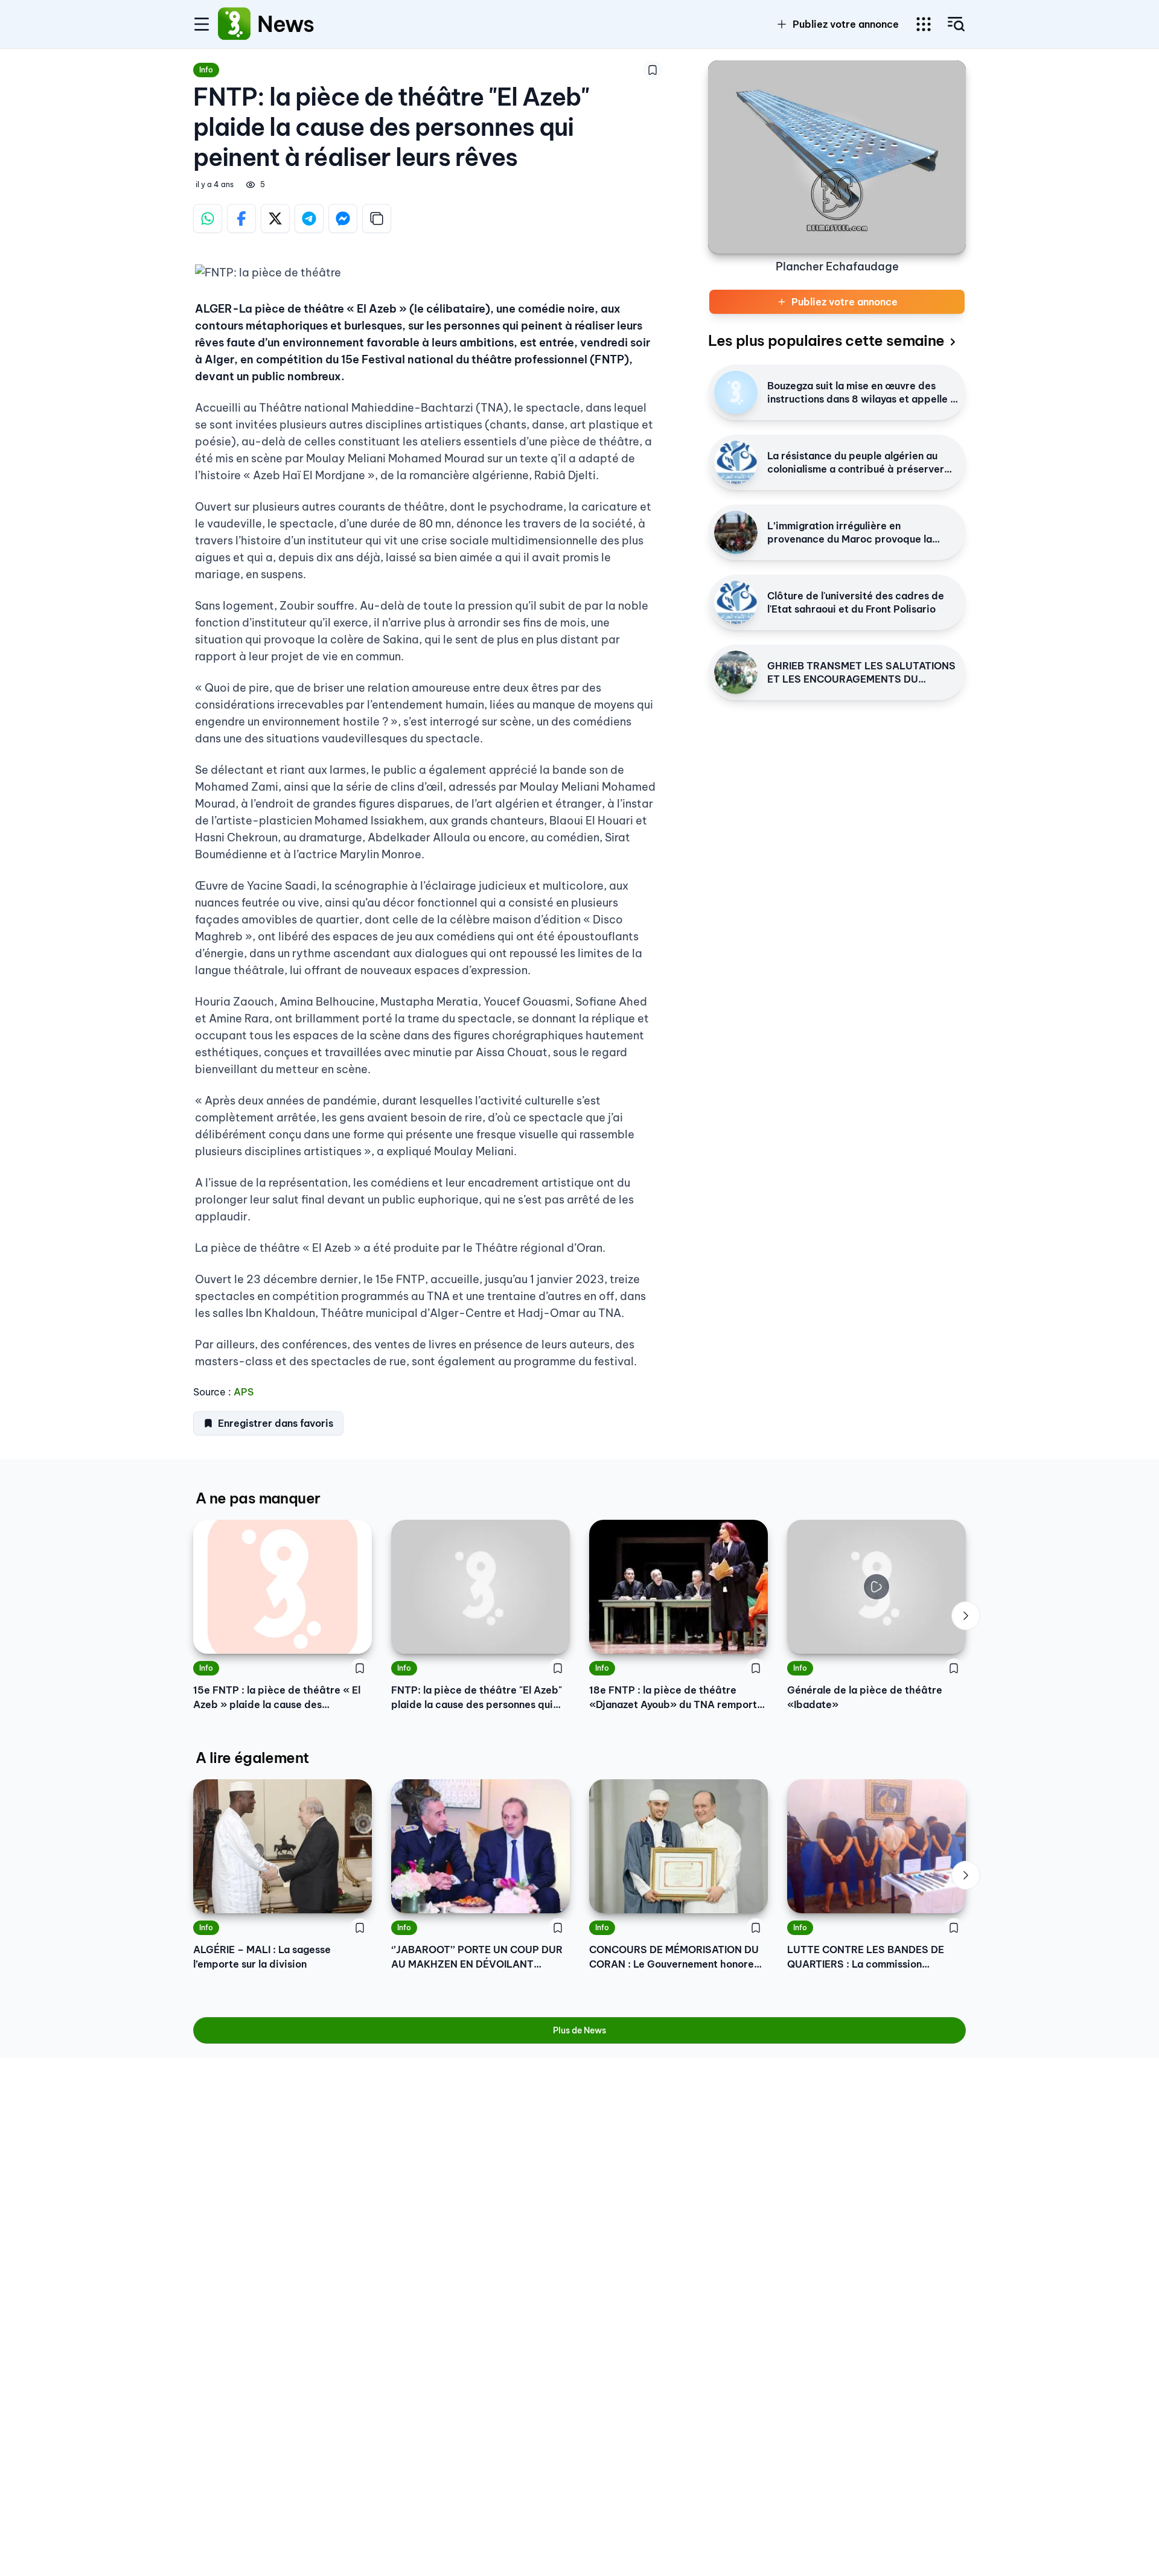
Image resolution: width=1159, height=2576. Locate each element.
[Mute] (948, 1636)
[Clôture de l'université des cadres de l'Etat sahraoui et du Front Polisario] (736, 602)
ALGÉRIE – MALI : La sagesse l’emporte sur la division (262, 1957)
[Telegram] (309, 218)
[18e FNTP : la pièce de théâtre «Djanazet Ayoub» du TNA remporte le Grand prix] (678, 1587)
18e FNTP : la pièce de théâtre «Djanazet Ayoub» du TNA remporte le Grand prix (676, 1698)
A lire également (252, 1758)
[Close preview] (805, 1636)
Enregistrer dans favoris (276, 1423)
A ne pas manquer (258, 1498)
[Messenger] (343, 218)
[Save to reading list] (653, 70)
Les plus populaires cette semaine (826, 340)
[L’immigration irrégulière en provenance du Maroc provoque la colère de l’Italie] (736, 532)
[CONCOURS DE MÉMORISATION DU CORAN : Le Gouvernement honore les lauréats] (678, 1846)
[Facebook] (241, 218)
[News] (234, 24)
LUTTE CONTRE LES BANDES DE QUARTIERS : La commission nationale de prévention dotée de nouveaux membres (868, 1957)
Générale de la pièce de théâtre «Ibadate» (865, 1697)
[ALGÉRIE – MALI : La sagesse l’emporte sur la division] (283, 1846)
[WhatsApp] (208, 218)
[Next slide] (966, 1616)
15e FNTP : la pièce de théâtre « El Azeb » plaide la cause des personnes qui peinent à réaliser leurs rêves (277, 1698)
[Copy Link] (377, 218)
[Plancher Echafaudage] (837, 157)
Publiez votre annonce (846, 24)
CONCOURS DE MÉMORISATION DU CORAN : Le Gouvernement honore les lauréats (674, 1957)
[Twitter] (275, 218)
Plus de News (579, 2030)
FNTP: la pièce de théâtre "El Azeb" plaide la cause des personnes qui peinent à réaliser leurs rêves (477, 1698)
